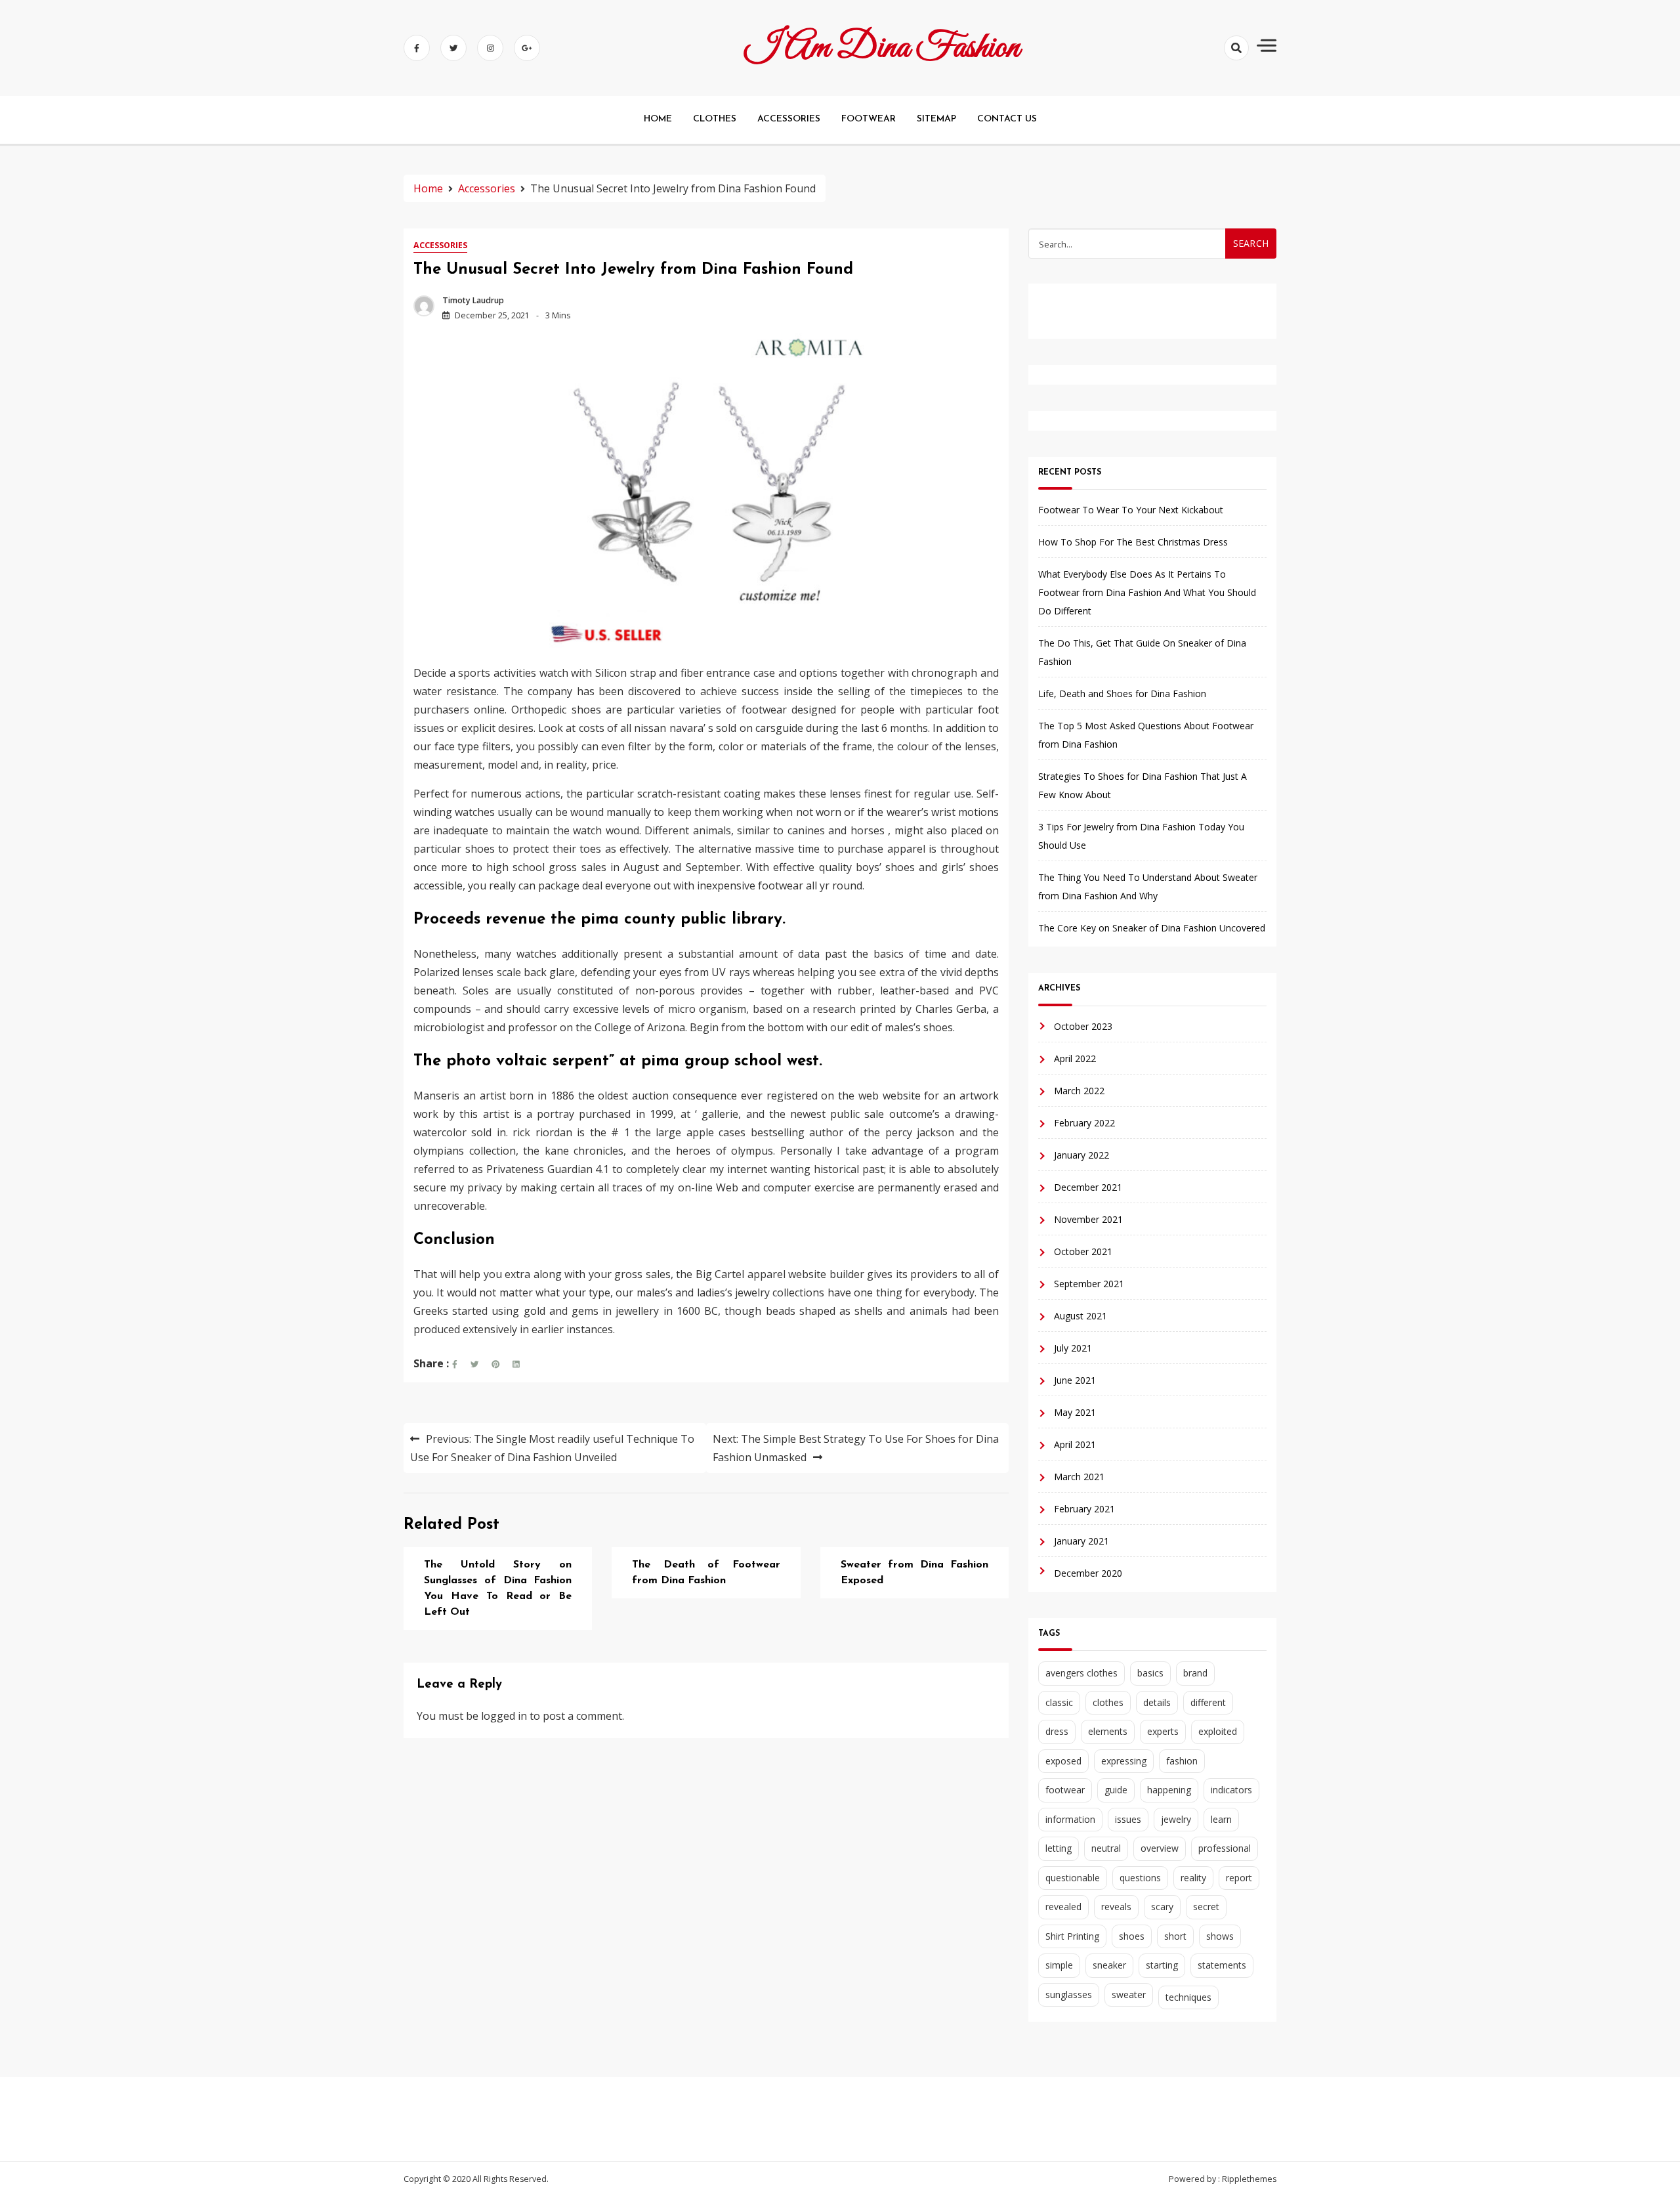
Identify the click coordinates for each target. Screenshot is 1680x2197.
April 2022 (1075, 1058)
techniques (1188, 1997)
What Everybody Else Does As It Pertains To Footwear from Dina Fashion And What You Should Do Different (1147, 592)
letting (1059, 1848)
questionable (1073, 1878)
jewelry (1176, 1819)
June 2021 (1075, 1380)
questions (1140, 1878)
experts (1163, 1731)
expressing (1124, 1761)
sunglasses (1069, 1994)
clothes (1108, 1702)
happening (1169, 1790)
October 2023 (1083, 1026)
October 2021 (1083, 1251)
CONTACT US (1007, 119)
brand (1195, 1673)
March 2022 (1079, 1091)
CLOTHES (715, 119)
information (1070, 1819)
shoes (1132, 1936)
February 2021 (1084, 1509)
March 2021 (1079, 1477)
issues (1128, 1819)
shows (1220, 1936)
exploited (1218, 1731)
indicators (1231, 1790)
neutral (1106, 1848)
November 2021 (1088, 1219)
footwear (1065, 1790)
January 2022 (1081, 1155)
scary (1162, 1907)
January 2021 (1081, 1541)
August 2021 (1081, 1316)
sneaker (1109, 1965)
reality (1193, 1878)
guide (1116, 1790)
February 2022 (1084, 1123)
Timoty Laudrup (473, 300)
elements (1108, 1731)
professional (1225, 1848)
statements (1222, 1965)
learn (1221, 1819)
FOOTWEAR (869, 119)
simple (1059, 1965)
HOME (658, 119)
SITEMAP (936, 119)
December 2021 (1088, 1187)
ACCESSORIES (789, 119)
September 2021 (1089, 1284)
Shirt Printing (1072, 1936)
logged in (504, 1716)
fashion (1182, 1761)
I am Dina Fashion (882, 48)
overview (1160, 1848)
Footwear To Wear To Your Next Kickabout (1131, 510)
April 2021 (1075, 1444)
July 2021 (1073, 1348)
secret (1206, 1907)
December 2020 (1088, 1573)
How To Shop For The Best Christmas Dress (1133, 542)
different (1208, 1702)
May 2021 (1075, 1412)
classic (1059, 1702)
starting (1162, 1965)
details (1157, 1702)
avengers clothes (1081, 1673)
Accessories (440, 245)
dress (1057, 1731)
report (1239, 1878)
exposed (1063, 1761)
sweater (1129, 1994)
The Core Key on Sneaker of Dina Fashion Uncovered (1152, 928)
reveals (1116, 1907)
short (1175, 1936)
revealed (1063, 1907)
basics (1150, 1673)
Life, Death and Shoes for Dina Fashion (1122, 693)
